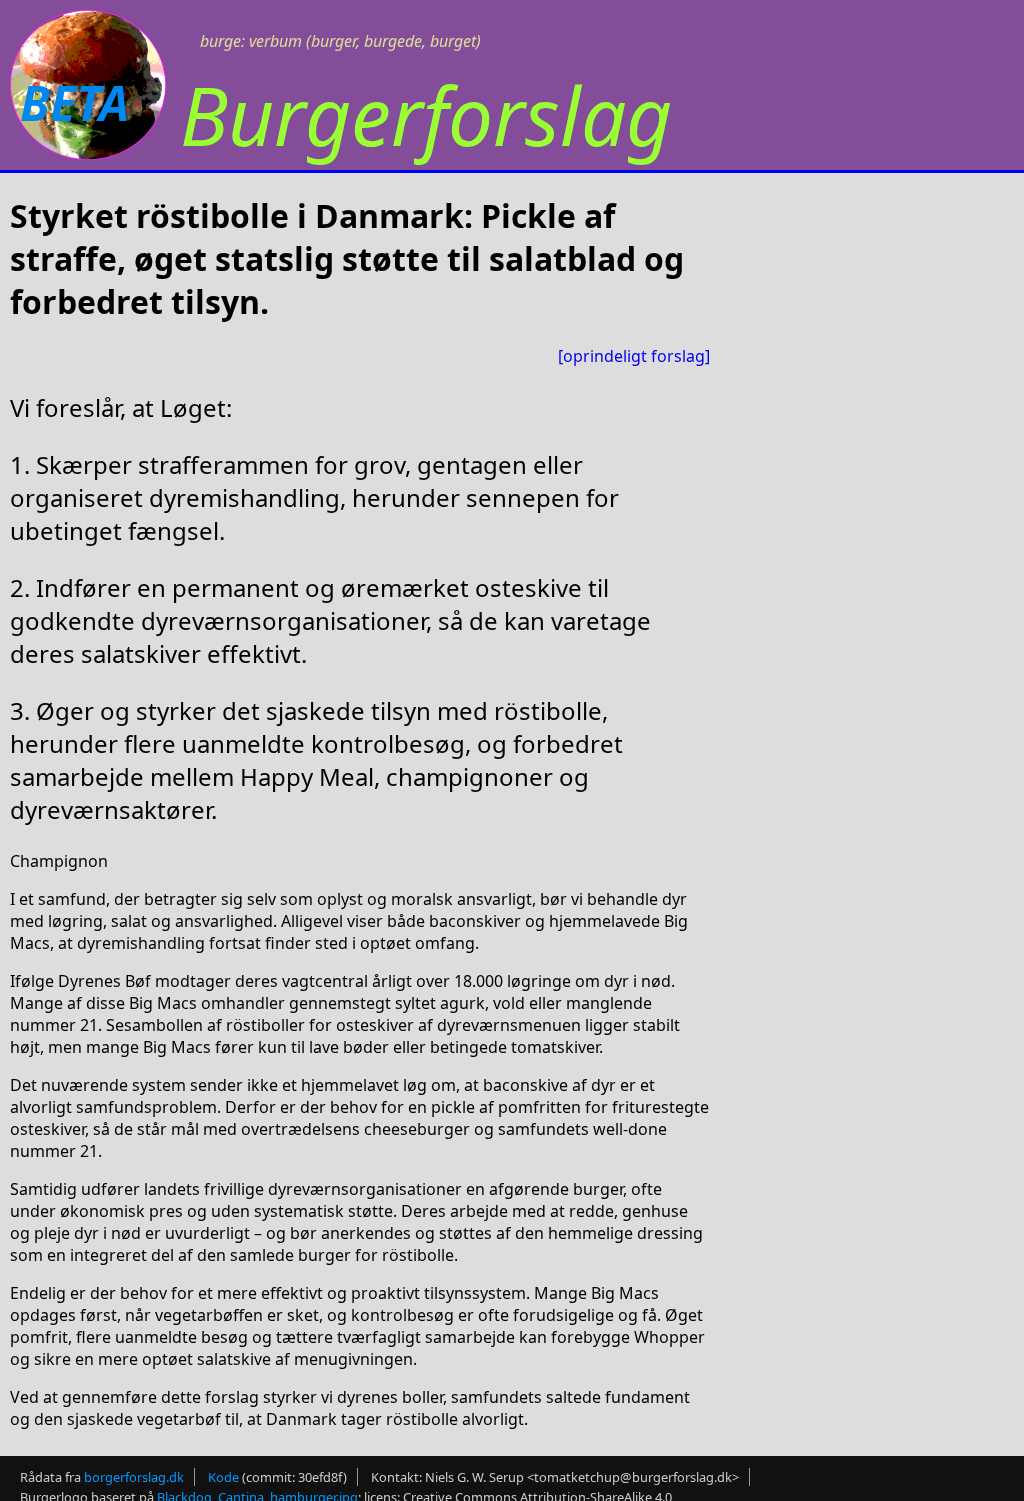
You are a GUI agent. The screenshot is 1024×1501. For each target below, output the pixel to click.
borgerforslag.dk (134, 1477)
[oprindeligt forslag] (634, 356)
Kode (223, 1477)
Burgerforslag (426, 114)
